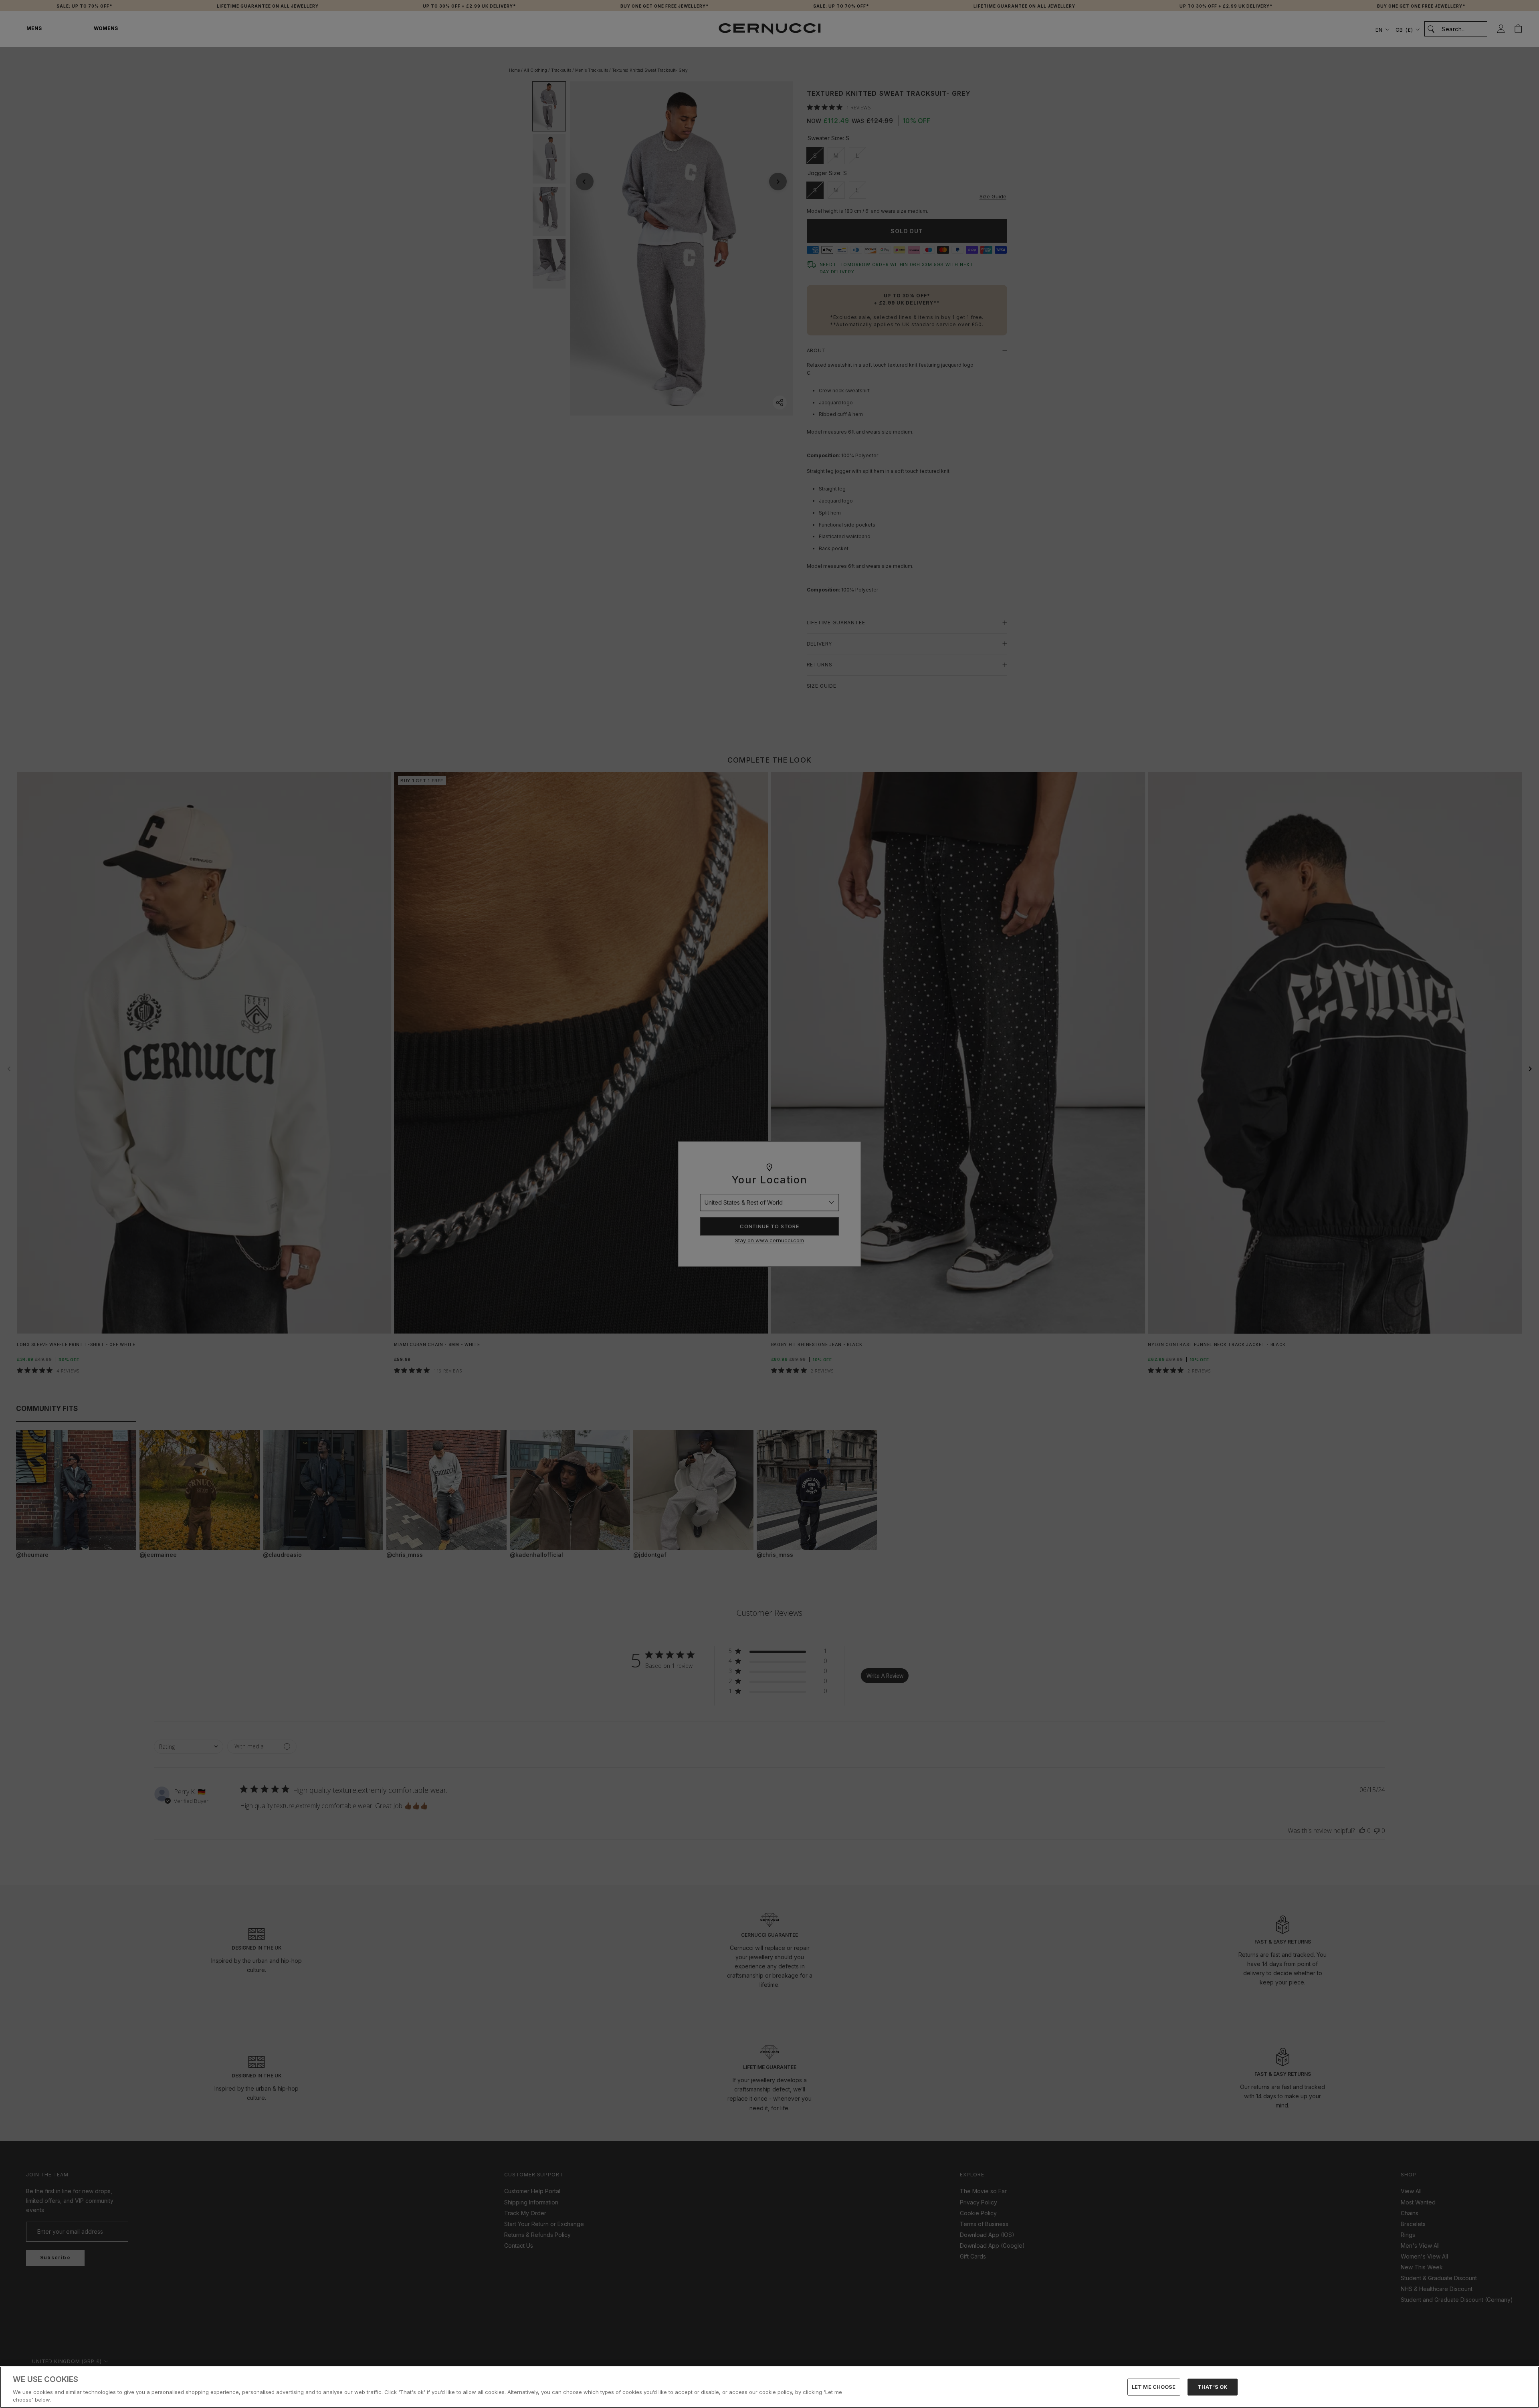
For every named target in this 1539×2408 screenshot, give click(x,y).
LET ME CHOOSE (1154, 2387)
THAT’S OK (1212, 2387)
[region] (769, 2387)
